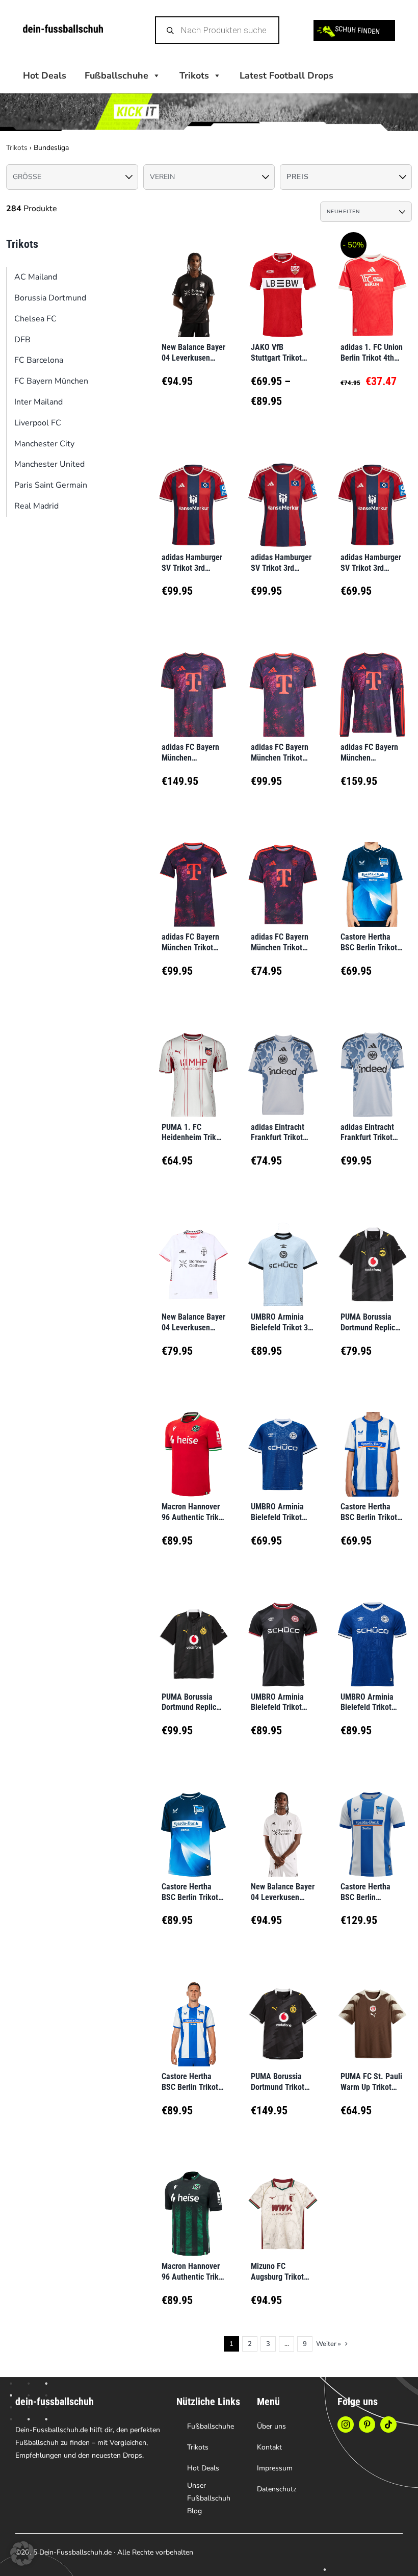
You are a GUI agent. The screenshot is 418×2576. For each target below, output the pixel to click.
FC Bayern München (51, 381)
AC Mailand (36, 277)
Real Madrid (36, 506)
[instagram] (346, 2425)
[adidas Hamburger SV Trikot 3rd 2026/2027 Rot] (193, 492)
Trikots (194, 75)
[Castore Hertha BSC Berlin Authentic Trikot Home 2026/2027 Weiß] (372, 1822)
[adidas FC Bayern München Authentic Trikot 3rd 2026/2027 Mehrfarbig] (193, 682)
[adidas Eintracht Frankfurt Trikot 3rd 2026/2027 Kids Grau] (283, 1062)
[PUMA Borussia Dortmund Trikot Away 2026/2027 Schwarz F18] (283, 2011)
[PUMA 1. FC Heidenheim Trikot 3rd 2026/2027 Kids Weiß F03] (193, 1062)
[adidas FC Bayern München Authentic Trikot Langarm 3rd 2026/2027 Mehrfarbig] (372, 682)
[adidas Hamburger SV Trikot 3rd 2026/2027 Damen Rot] (283, 492)
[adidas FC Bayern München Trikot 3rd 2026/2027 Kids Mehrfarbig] (283, 872)
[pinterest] (367, 2425)
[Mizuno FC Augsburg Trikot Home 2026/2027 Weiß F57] (283, 2201)
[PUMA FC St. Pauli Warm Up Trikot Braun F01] (372, 2011)
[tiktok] (388, 2425)
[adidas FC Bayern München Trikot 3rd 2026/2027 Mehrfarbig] (283, 682)
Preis (298, 177)
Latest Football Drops (286, 75)
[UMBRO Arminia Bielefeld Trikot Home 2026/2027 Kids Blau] (283, 1442)
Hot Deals (45, 75)
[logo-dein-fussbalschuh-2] (63, 29)
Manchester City (44, 444)
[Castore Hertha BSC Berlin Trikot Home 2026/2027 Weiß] (193, 2011)
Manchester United (49, 464)
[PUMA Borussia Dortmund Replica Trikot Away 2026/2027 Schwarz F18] (193, 1631)
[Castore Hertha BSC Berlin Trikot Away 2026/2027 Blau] (193, 1822)
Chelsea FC (35, 319)
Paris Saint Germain (51, 485)
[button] (22, 2554)
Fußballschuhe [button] (116, 75)
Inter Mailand (38, 402)
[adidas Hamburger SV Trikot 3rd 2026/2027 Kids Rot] (372, 492)
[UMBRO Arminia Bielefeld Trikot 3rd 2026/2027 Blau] (283, 1252)
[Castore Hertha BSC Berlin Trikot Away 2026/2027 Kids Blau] (372, 872)
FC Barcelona (39, 360)
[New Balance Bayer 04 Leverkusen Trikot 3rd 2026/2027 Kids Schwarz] (193, 1252)
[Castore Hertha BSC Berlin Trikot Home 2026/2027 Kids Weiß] (372, 1442)
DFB (22, 340)
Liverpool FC (38, 423)
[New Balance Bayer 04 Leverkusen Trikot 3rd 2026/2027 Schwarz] (283, 1822)
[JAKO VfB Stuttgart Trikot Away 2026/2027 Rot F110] (283, 282)
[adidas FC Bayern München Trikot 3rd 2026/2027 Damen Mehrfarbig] (193, 872)
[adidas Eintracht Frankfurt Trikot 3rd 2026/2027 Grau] (372, 1062)
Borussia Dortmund (50, 298)
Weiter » (329, 2344)
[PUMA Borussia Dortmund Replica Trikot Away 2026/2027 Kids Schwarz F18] (372, 1252)
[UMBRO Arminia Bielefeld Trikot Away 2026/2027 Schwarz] (283, 1631)
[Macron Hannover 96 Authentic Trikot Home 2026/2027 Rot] (193, 1442)
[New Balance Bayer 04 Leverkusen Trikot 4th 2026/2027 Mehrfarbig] (193, 282)
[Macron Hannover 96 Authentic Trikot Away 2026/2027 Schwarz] (193, 2201)
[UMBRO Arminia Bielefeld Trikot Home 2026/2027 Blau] (372, 1631)
